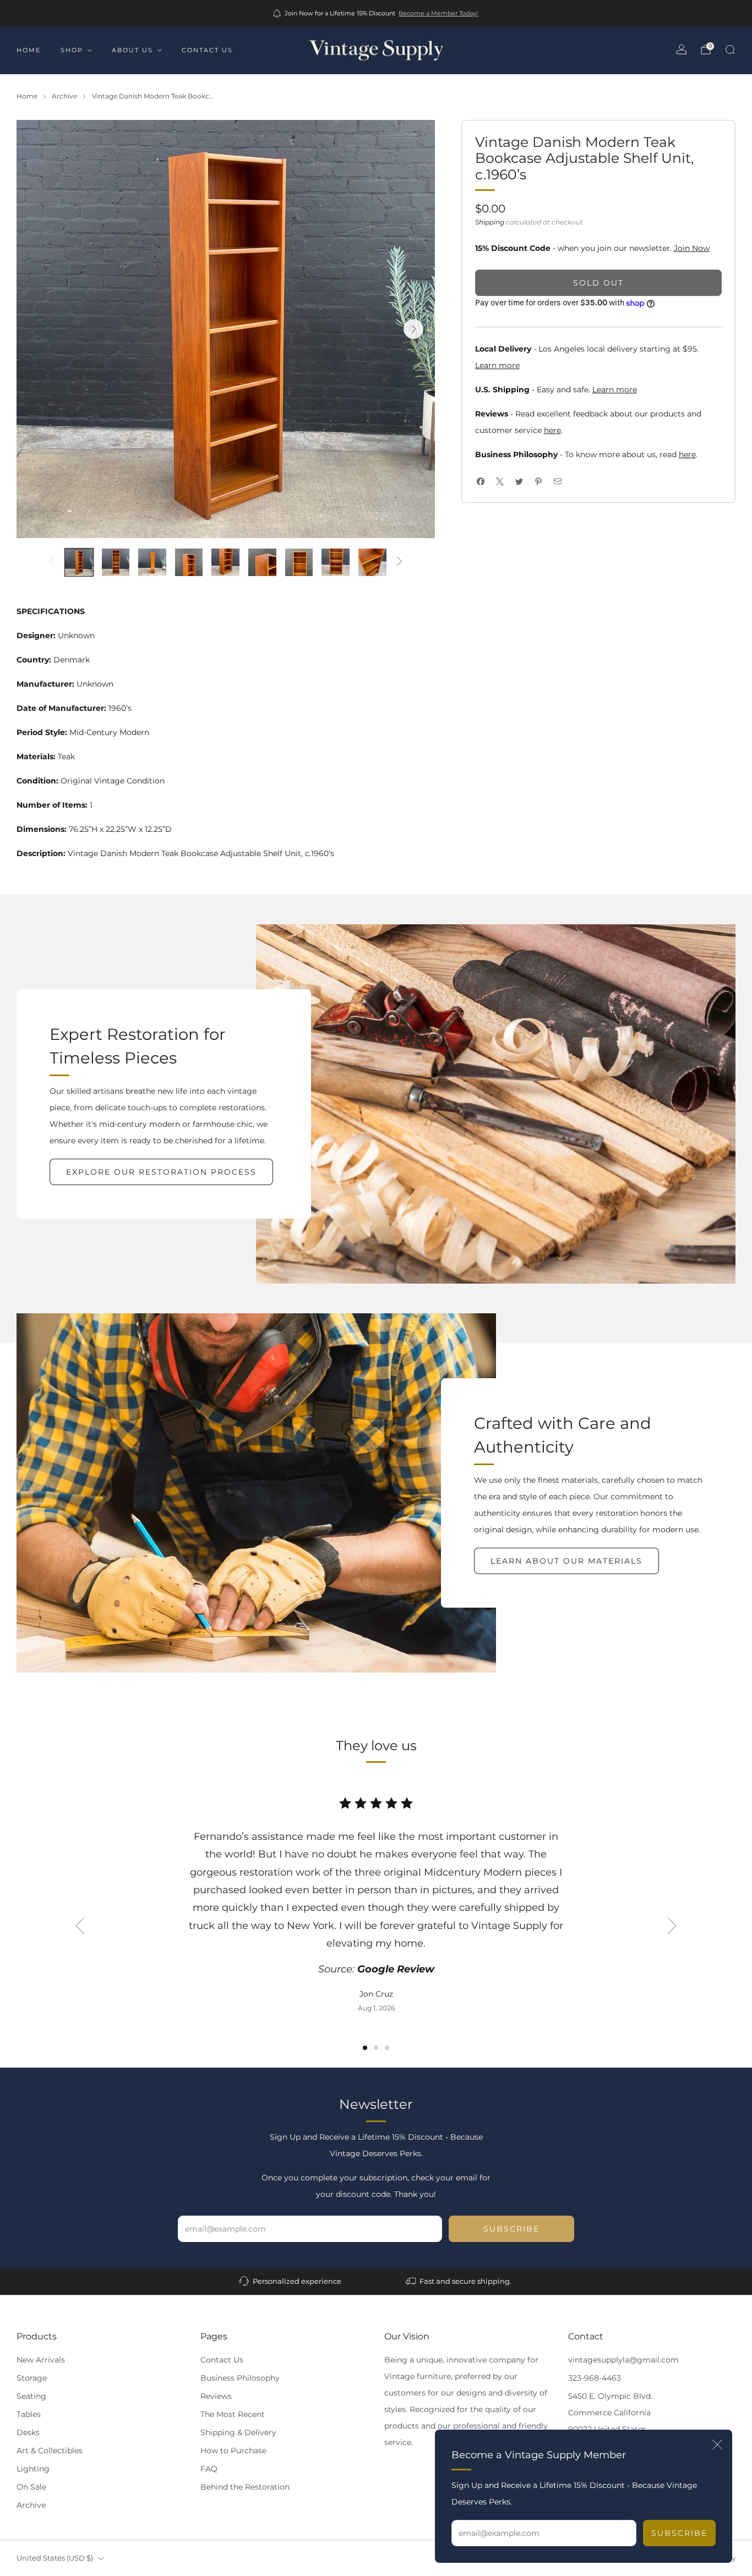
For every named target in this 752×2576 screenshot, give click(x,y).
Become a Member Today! (438, 13)
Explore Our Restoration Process (161, 1172)
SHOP (72, 50)
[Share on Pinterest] (539, 482)
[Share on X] (500, 482)
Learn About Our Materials (566, 1561)
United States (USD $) (55, 2558)
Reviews (216, 2396)
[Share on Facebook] (481, 482)
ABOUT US (132, 50)
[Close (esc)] (717, 2445)
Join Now (692, 248)
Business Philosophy (240, 2378)
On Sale (31, 2487)
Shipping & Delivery (238, 2432)
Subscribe (679, 2533)
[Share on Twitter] (519, 482)
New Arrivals (41, 2360)
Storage (32, 2378)
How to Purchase (233, 2451)
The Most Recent (233, 2414)
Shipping (490, 222)
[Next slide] (413, 329)
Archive (31, 2505)
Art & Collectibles (50, 2451)
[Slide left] (52, 562)
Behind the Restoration (245, 2487)
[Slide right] (400, 562)
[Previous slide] (80, 1926)
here (552, 430)
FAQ (209, 2469)
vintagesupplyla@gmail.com (623, 2360)
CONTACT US (207, 50)
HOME (29, 50)
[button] (365, 2048)
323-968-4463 (595, 2378)
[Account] (682, 50)
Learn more (497, 365)
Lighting (33, 2469)
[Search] (730, 50)
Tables (29, 2414)
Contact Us (222, 2360)
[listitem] (376, 13)
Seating (31, 2396)
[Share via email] (558, 482)
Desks (28, 2432)
